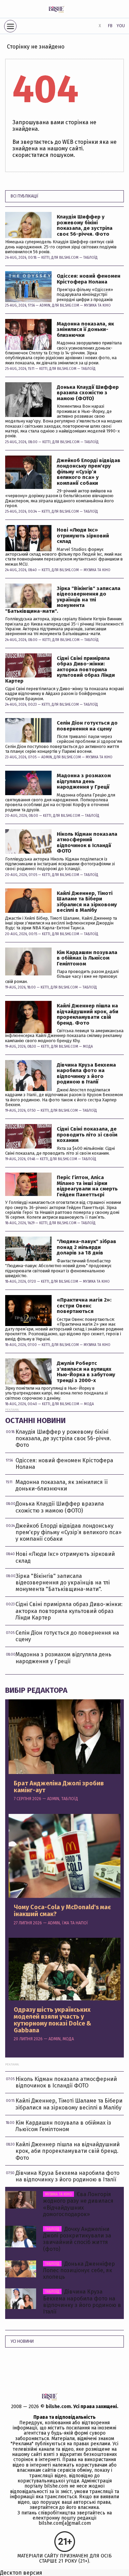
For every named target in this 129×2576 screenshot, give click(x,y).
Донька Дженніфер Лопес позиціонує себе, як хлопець (79, 2270)
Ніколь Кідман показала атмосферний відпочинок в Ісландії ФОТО (87, 843)
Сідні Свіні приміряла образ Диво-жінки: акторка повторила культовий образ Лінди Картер (60, 670)
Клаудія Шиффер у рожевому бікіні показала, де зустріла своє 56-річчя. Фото (85, 225)
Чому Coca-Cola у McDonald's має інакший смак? (62, 1911)
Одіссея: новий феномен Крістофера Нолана (89, 279)
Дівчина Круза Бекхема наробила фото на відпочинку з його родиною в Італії (86, 1073)
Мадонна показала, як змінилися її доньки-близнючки (85, 330)
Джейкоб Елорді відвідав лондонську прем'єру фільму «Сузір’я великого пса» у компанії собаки (89, 472)
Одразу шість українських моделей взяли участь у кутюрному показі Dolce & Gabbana (52, 2020)
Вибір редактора (36, 1690)
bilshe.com (58, 2407)
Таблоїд (90, 258)
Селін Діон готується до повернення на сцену (87, 726)
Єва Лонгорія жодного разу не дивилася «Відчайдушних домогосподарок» (78, 2204)
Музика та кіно (97, 306)
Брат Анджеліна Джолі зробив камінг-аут (59, 1787)
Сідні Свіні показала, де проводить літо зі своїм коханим (87, 1135)
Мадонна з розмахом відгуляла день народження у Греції (84, 781)
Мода (88, 1047)
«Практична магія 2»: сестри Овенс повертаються (84, 1306)
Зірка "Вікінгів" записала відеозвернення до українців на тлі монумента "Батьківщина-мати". (63, 600)
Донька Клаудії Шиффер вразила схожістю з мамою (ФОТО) (88, 393)
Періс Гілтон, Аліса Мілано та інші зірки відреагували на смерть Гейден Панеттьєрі (87, 1186)
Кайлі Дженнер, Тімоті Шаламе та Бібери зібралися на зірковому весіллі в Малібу (87, 902)
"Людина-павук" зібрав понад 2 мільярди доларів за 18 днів (87, 1247)
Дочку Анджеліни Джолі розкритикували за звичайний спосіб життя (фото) (77, 2239)
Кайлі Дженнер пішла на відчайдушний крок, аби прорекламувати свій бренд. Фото (88, 1014)
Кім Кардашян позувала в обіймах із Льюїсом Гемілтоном (87, 958)
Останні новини (35, 1420)
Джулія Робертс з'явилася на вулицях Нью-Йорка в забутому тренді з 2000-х (86, 1372)
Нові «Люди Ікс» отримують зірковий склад (83, 536)
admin (45, 306)
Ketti (45, 258)
